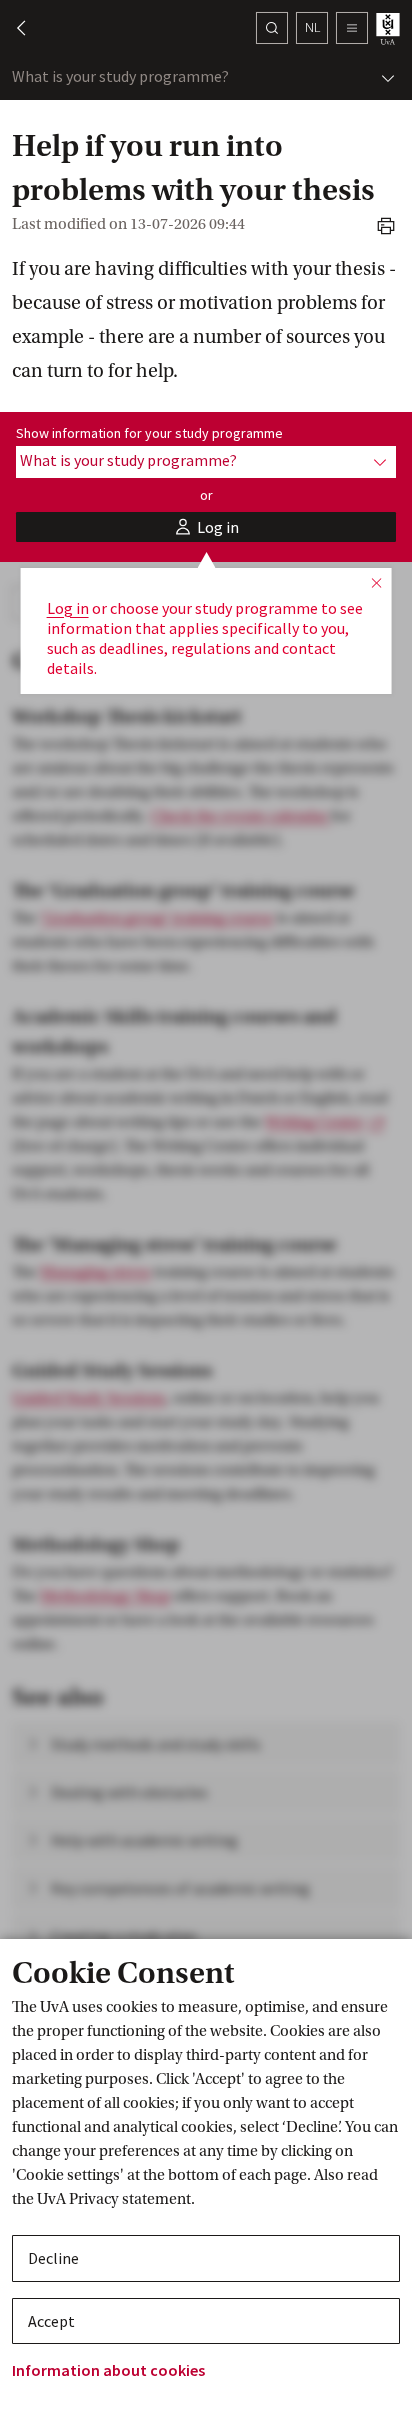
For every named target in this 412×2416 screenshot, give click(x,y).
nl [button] (312, 27)
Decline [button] (53, 2258)
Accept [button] (51, 2321)
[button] (12, 28)
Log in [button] (68, 608)
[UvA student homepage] (390, 28)
